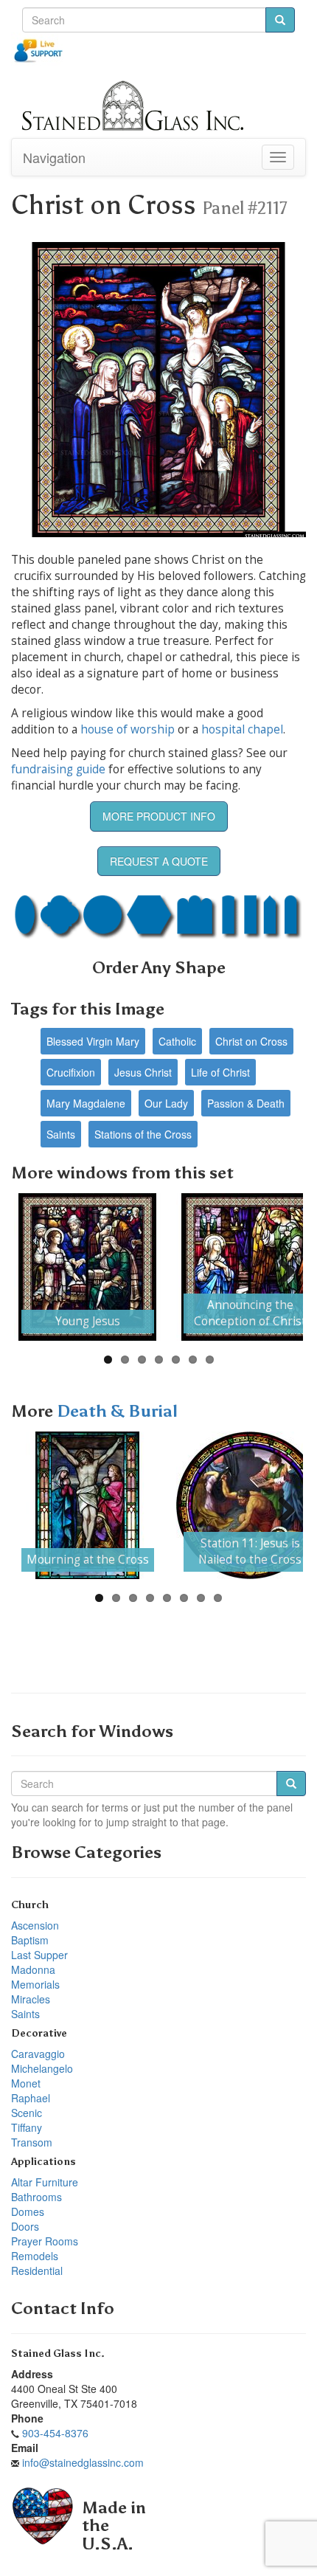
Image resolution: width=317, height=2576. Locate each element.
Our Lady (166, 1103)
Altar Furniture (45, 2182)
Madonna (33, 1969)
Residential (37, 2271)
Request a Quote (159, 861)
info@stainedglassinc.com (83, 2462)
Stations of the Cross (143, 1134)
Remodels (35, 2256)
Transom (32, 2142)
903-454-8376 (55, 2433)
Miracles (31, 1999)
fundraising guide (58, 769)
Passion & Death (246, 1103)
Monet (26, 2083)
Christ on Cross (251, 1041)
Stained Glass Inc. (58, 2354)
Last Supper (39, 1955)
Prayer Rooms (45, 2241)
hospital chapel (242, 729)
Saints (61, 1134)
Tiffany (27, 2127)
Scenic (27, 2113)
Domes (28, 2211)
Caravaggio (38, 2054)
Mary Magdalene (86, 1103)
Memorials (35, 1984)
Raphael (31, 2098)
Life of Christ (220, 1072)
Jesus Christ (143, 1072)
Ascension (35, 1925)
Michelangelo (42, 2068)
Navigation (54, 157)
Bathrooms (36, 2197)
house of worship (128, 729)
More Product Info (159, 816)
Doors (25, 2226)
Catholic (177, 1041)
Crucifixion (71, 1072)
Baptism (30, 1940)
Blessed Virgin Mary (93, 1041)
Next (281, 1267)
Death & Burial (117, 1411)
